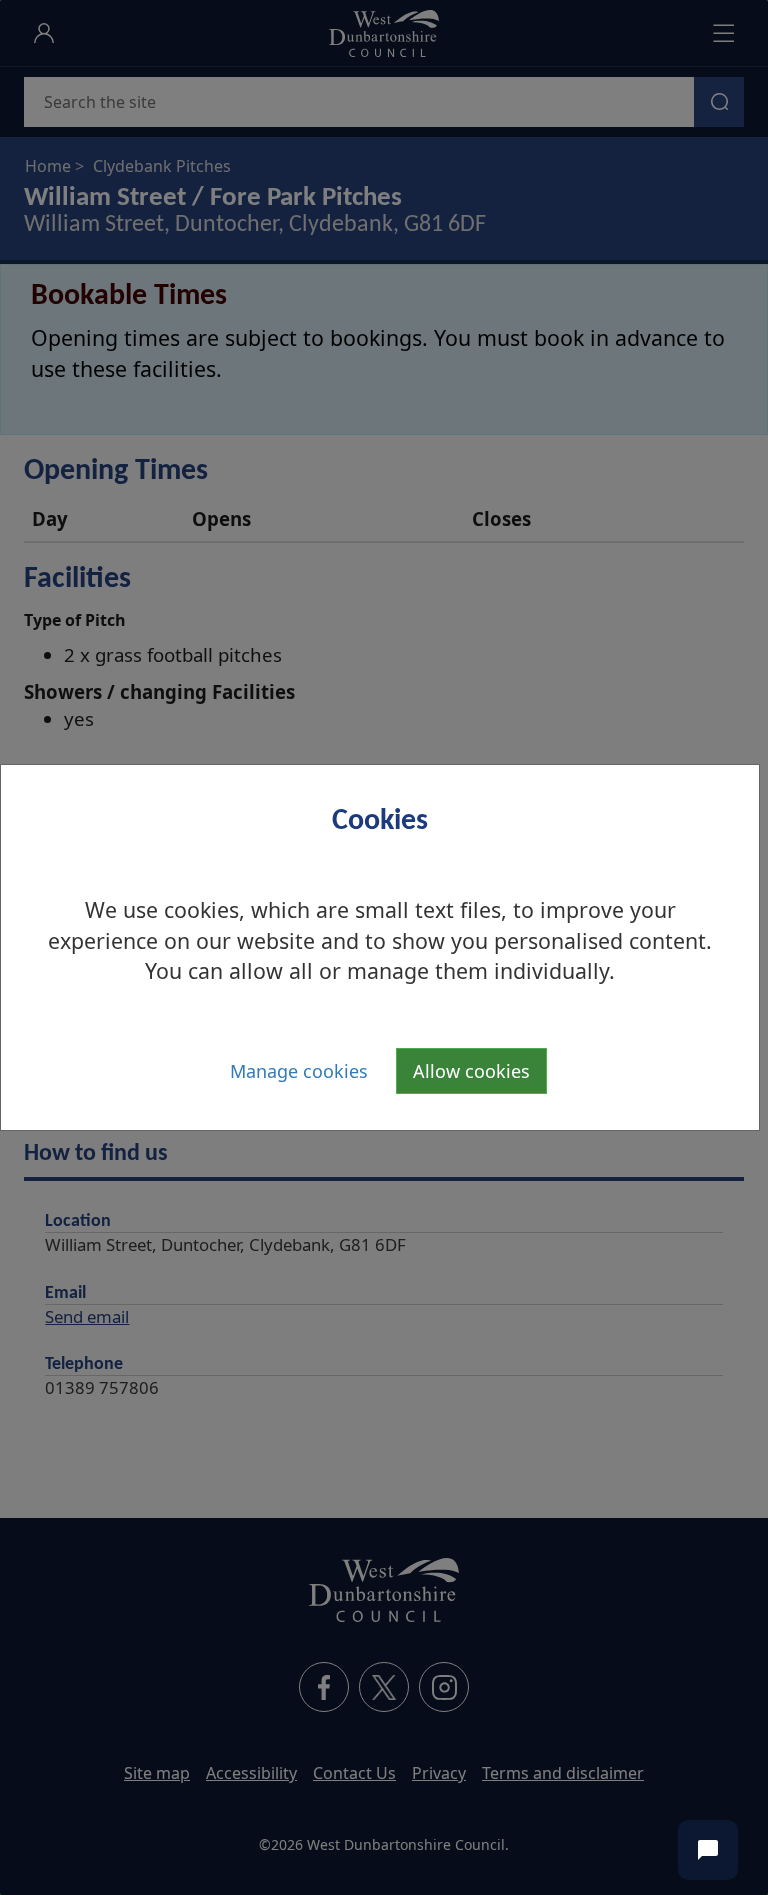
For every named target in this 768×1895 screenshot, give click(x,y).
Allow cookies (471, 1071)
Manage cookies (299, 1071)
